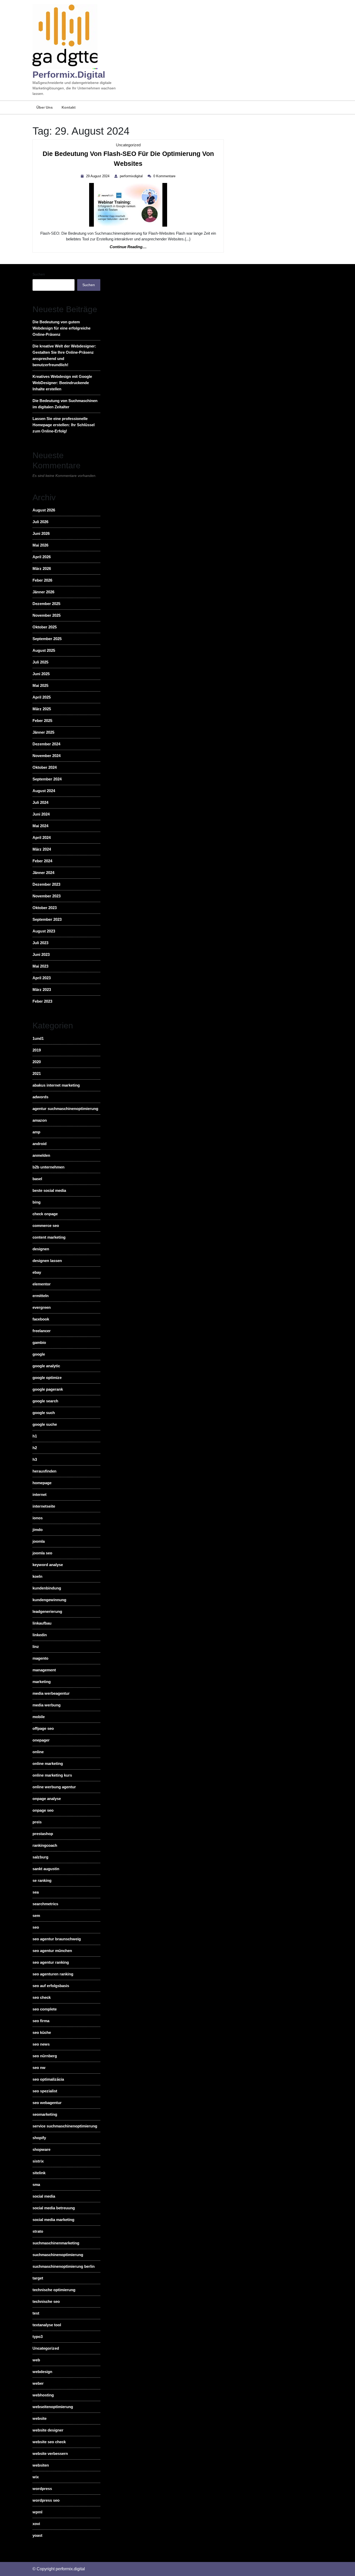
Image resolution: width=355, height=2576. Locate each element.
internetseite (44, 1506)
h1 (35, 1436)
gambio (39, 1342)
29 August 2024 (98, 176)
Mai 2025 (40, 685)
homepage (42, 1483)
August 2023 (44, 931)
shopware (41, 2149)
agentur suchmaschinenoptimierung (65, 1109)
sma (36, 2184)
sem (36, 1915)
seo (36, 1927)
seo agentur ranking (51, 1962)
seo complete (45, 2009)
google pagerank (48, 1389)
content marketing (49, 1237)
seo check (42, 1997)
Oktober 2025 (45, 627)
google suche (45, 1424)
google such (44, 1413)
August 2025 (44, 650)
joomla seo (42, 1553)
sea (36, 1892)
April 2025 (42, 697)
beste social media (49, 1190)
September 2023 (47, 919)
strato (38, 2231)
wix (36, 2477)
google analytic (46, 1366)
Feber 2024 (42, 861)
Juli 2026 (40, 522)
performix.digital (69, 74)
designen (41, 1249)
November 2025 (47, 615)
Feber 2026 (42, 580)
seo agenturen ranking (53, 1974)
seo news (41, 2044)
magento (40, 1658)
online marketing (48, 1763)
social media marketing (53, 2220)
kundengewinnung (49, 1600)
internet (40, 1494)
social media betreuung (54, 2208)
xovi (36, 2524)
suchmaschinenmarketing (56, 2243)
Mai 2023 (40, 966)
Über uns (45, 107)
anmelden (41, 1155)
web (36, 2360)
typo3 (38, 2337)
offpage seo (43, 1728)
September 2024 (47, 779)
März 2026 (42, 569)
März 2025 (42, 709)
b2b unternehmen (48, 1167)
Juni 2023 (41, 954)
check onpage (45, 1214)
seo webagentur (47, 2103)
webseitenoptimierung (53, 2407)
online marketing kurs (52, 1775)
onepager (41, 1740)
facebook (41, 1319)
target (38, 2278)
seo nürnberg (45, 2056)
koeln (37, 1576)
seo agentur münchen (52, 1951)
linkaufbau (42, 1623)
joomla (39, 1541)
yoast (37, 2535)
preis (37, 1822)
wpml (37, 2512)
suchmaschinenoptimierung (58, 2255)
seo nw (39, 2068)
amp (36, 1132)
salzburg (40, 1857)
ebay (37, 1272)
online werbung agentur (54, 1787)
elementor (42, 1284)
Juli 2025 (40, 662)
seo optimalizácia (48, 2079)
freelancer (42, 1331)
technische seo (46, 2301)
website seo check (49, 2442)
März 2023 (42, 990)
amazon (40, 1120)
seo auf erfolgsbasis (51, 1986)
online (38, 1752)
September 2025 (47, 639)
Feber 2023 (42, 1001)
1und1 (38, 1038)
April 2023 (42, 978)
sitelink (39, 2173)
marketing (42, 1682)
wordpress (42, 2489)
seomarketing (45, 2114)
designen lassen (47, 1261)
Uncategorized (128, 145)
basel (37, 1179)
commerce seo (46, 1225)
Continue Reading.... (128, 247)
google (39, 1354)
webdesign (42, 2372)
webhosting (43, 2395)
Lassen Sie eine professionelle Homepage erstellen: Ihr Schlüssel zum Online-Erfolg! (64, 425)
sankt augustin (46, 1869)
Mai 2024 (40, 826)
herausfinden (44, 1471)
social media (44, 2196)
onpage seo (43, 1810)
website (40, 2418)
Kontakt (69, 107)
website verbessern (50, 2453)
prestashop (43, 1834)
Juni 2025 (41, 674)
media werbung (47, 1705)
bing (37, 1202)
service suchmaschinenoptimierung (65, 2126)
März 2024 (42, 849)
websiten (41, 2465)
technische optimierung (54, 2290)
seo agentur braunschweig (57, 1939)
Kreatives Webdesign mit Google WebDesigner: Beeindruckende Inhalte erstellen (62, 383)
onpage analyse (47, 1799)
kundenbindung (47, 1588)
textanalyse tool (47, 2325)
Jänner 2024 (43, 873)
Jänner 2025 (43, 732)
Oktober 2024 (45, 767)
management (44, 1670)
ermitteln (41, 1296)
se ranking (42, 1880)
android (40, 1144)
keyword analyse (48, 1565)
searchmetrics (45, 1904)
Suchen (39, 274)
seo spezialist (45, 2091)
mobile (39, 1717)
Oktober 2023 (45, 908)
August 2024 (44, 791)
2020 (37, 1062)
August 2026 (44, 510)
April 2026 (42, 557)
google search (45, 1401)
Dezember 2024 (46, 744)
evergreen (42, 1307)
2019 (37, 1050)
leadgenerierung (47, 1611)
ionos (38, 1518)
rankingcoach (45, 1845)
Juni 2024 (41, 814)
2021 (37, 1073)
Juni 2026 (41, 533)
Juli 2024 (40, 802)
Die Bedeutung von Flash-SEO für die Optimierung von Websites (128, 160)
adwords (40, 1097)
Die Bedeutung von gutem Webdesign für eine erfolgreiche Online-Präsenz (61, 328)
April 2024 (42, 837)
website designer (48, 2430)
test (36, 2313)
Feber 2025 (42, 721)
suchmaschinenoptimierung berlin (64, 2266)
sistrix (38, 2161)
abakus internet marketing (56, 1085)
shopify (39, 2138)
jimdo (38, 1530)
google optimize (47, 1378)
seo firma (41, 2021)
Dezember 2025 (46, 604)
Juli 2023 (40, 943)
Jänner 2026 (43, 592)
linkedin (40, 1635)
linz (36, 1647)
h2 (35, 1448)
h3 (35, 1459)
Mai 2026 (40, 545)
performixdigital (132, 176)
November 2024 (47, 756)
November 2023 (47, 896)
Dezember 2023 (46, 884)
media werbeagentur (51, 1693)
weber (38, 2383)
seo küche (42, 2032)
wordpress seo (46, 2500)
